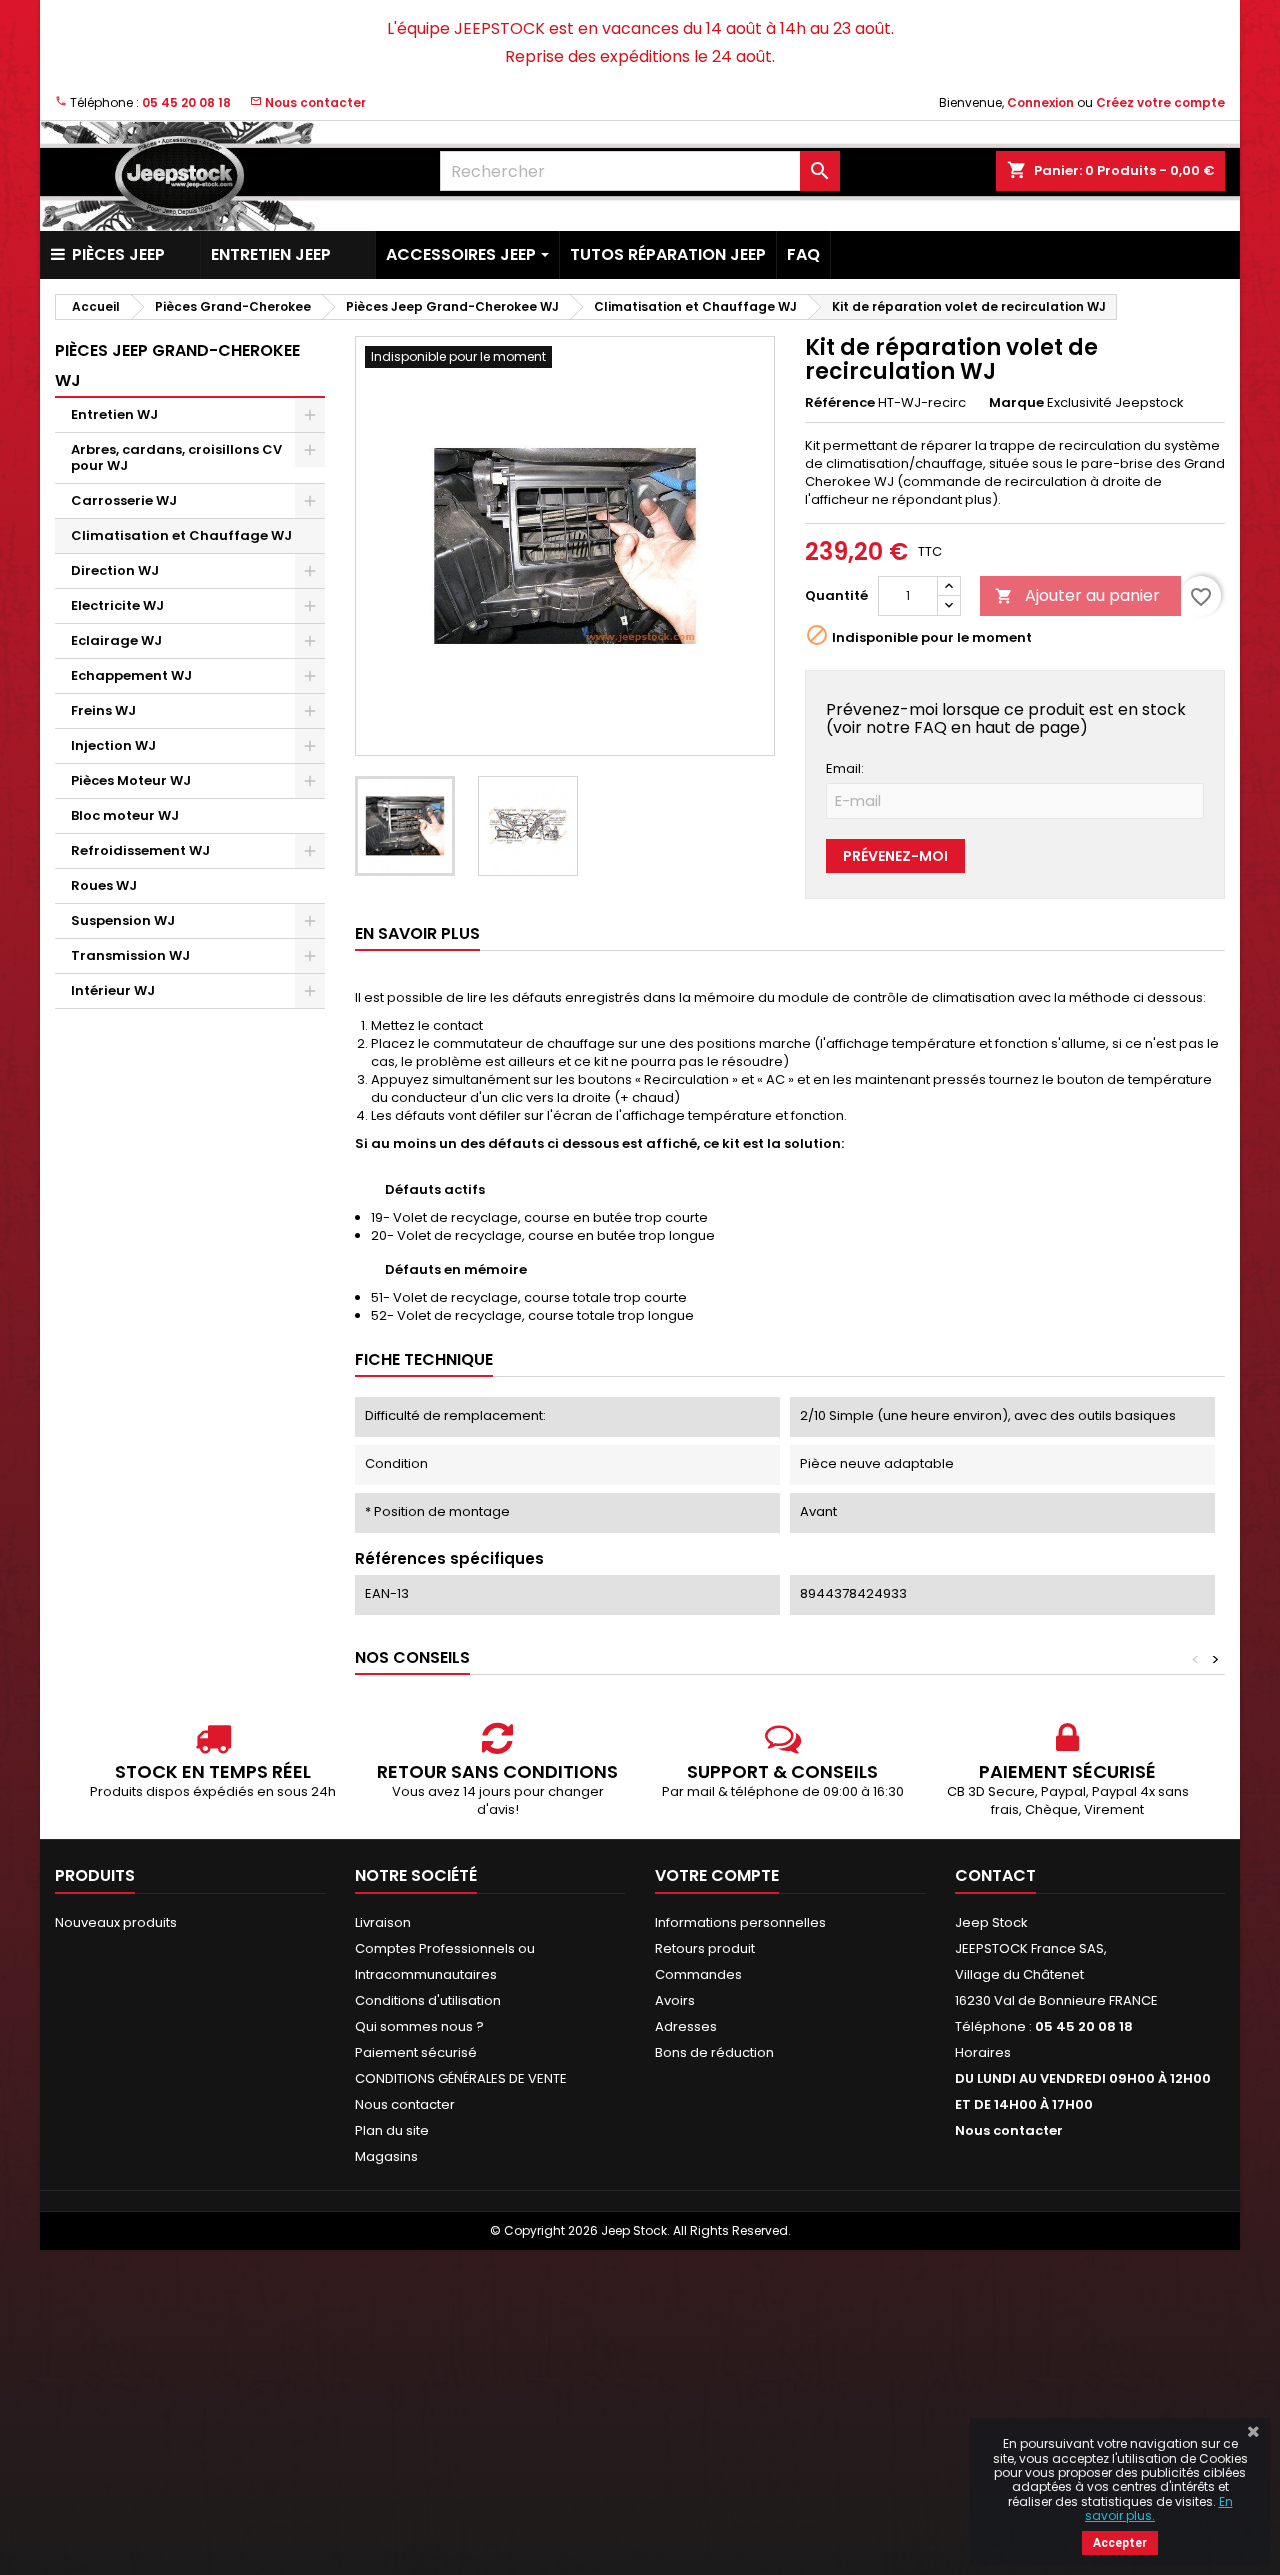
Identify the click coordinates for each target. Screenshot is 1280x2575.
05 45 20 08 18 (186, 102)
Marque (1016, 403)
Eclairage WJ (116, 640)
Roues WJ (104, 885)
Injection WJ (113, 745)
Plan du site (392, 2130)
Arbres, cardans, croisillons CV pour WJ (176, 457)
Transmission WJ (130, 955)
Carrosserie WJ (124, 500)
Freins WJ (103, 710)
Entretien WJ (114, 414)
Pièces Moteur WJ (131, 780)
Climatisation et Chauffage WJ (181, 535)
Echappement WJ (131, 675)
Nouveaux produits (116, 1922)
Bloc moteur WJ (125, 815)
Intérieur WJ (113, 990)
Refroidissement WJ (140, 850)
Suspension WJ (123, 920)
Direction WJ (115, 570)
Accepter (1120, 2543)
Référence (840, 403)
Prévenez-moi (895, 856)
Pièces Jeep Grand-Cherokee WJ (177, 365)
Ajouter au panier (1077, 595)
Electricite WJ (117, 605)
